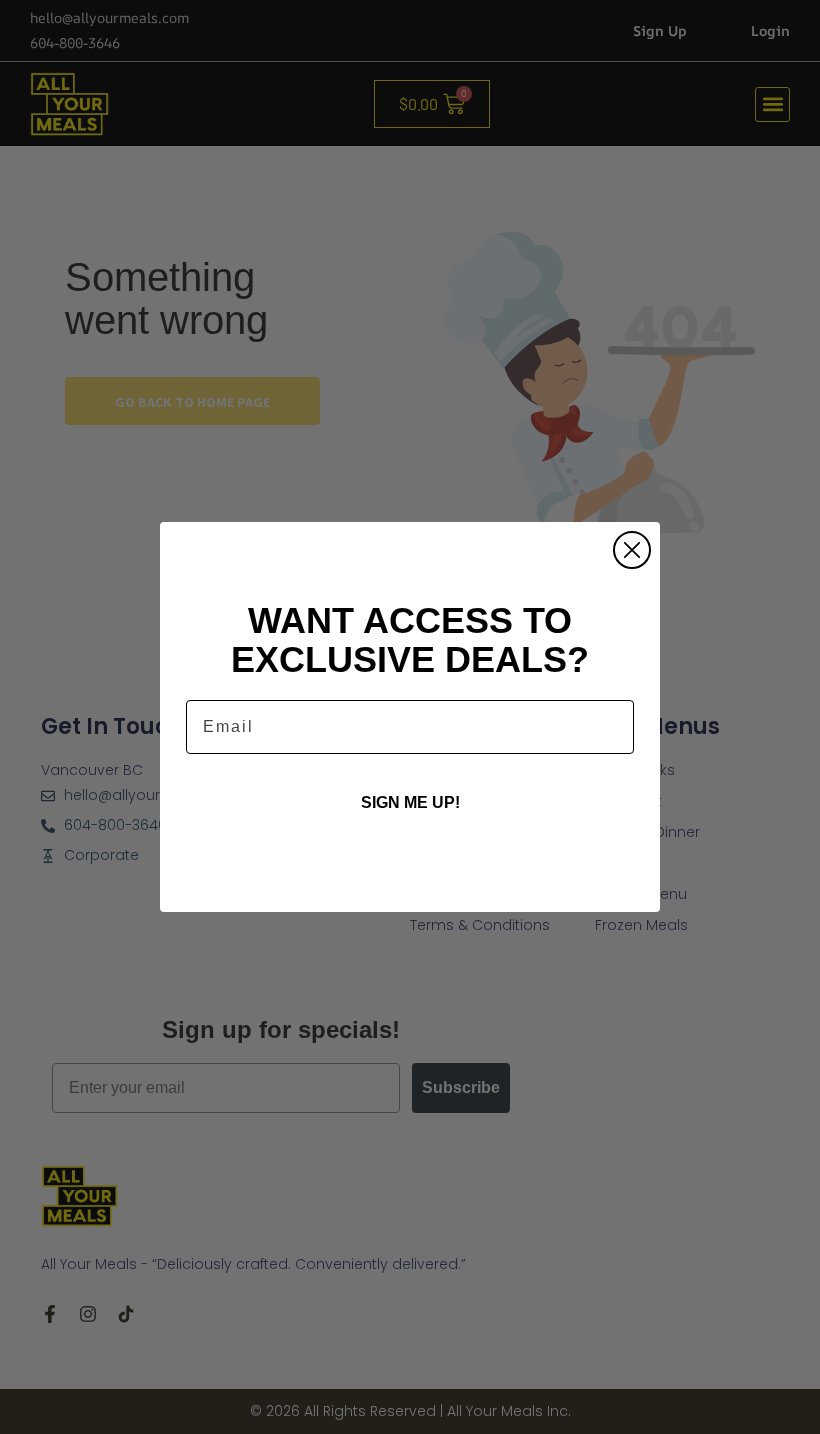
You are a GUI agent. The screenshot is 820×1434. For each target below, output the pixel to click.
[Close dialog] (632, 550)
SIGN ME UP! (410, 802)
